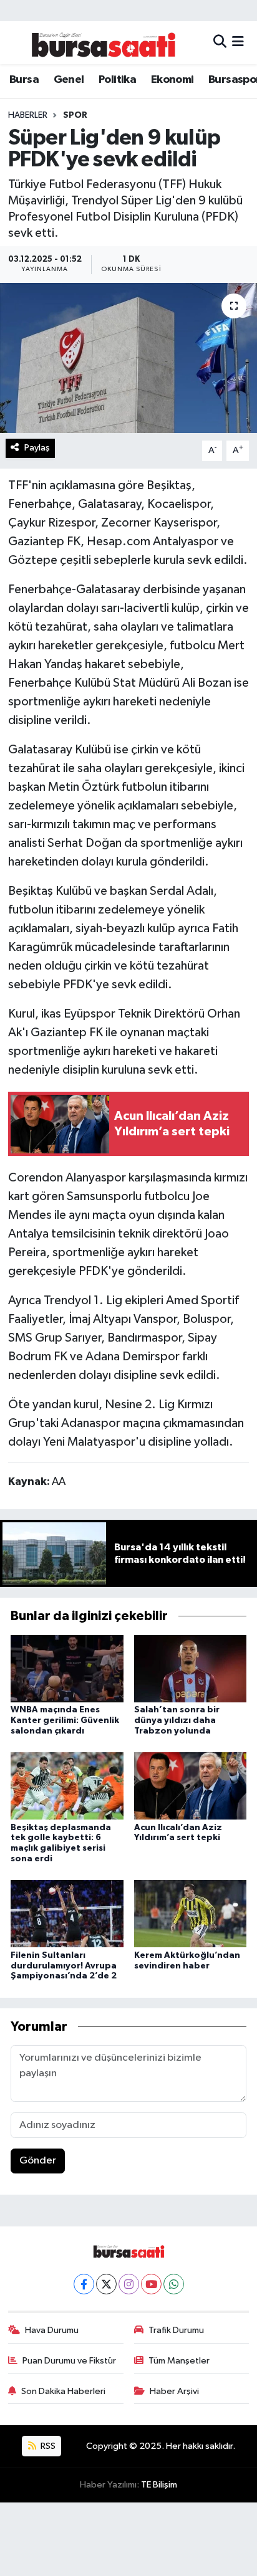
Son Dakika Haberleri (63, 2391)
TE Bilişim (159, 2485)
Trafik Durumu (176, 2330)
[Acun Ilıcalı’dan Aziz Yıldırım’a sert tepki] (191, 1786)
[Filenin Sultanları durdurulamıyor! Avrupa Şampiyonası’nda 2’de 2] (67, 1913)
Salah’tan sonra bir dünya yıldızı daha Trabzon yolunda (177, 1720)
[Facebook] (84, 2284)
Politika (117, 80)
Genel (69, 80)
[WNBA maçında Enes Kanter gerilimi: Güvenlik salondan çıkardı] (67, 1668)
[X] (106, 2284)
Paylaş (37, 448)
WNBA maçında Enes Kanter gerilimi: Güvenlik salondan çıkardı (65, 1720)
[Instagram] (129, 2284)
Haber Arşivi (174, 2391)
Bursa (24, 80)
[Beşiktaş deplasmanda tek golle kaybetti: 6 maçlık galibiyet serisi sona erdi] (67, 1786)
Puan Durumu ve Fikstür (69, 2361)
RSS (47, 2446)
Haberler (28, 115)
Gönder (38, 2161)
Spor (75, 115)
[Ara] (220, 43)
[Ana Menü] (238, 43)
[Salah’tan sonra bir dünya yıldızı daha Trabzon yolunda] (191, 1668)
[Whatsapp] (174, 2284)
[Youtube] (151, 2284)
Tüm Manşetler (179, 2361)
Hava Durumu (52, 2330)
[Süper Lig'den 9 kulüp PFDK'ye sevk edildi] (128, 358)
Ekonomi (172, 80)
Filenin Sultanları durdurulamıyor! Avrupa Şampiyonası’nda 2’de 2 (64, 1966)
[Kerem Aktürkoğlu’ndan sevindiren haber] (191, 1913)
